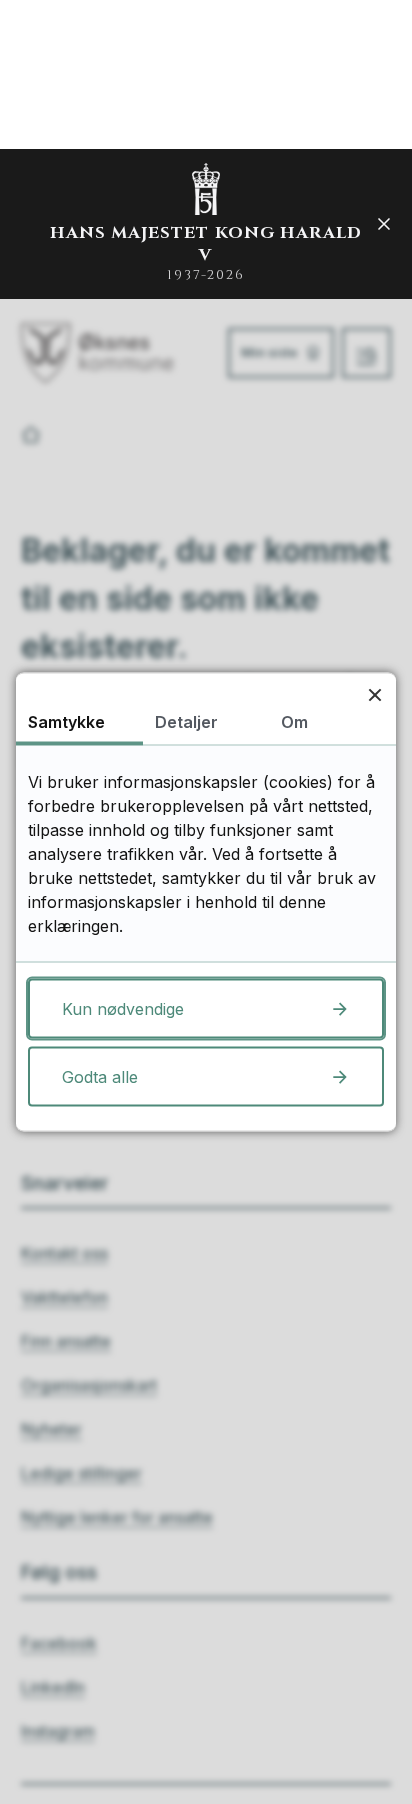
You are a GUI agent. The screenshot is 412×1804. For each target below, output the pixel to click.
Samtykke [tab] (66, 722)
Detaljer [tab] (186, 722)
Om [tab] (294, 722)
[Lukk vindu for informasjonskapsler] (374, 694)
